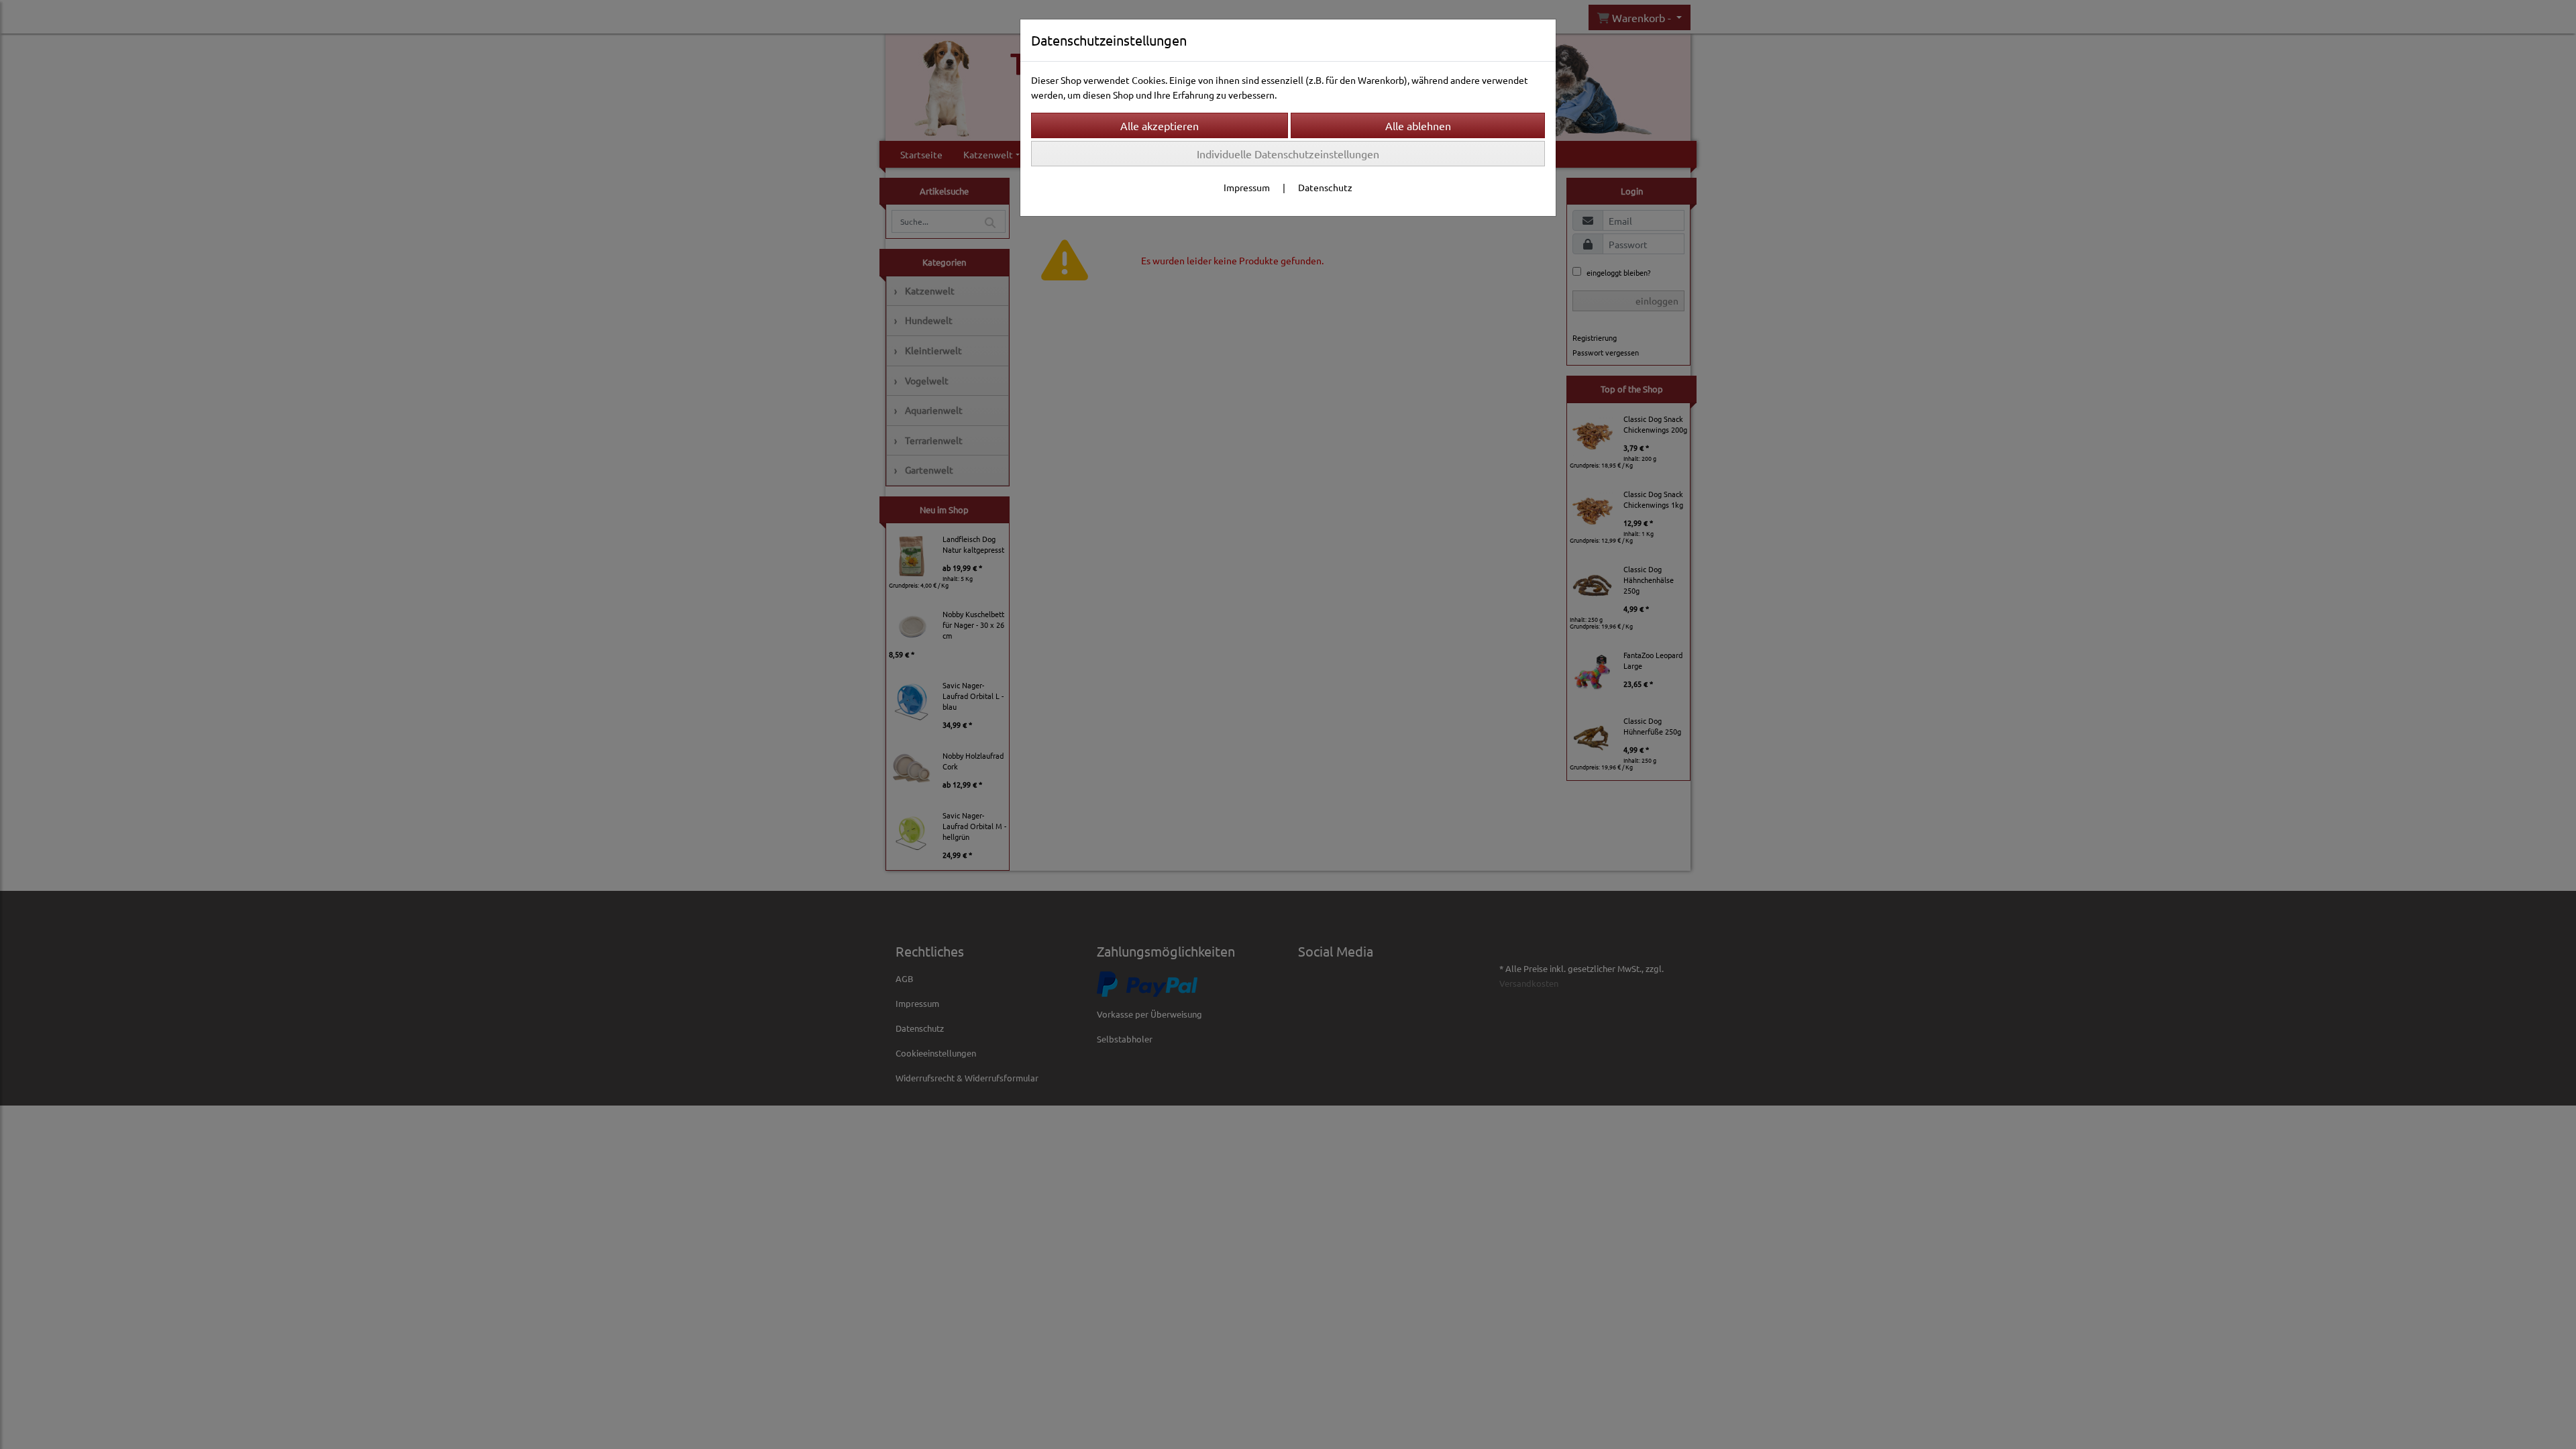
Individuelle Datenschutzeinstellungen (1288, 154)
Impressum (1247, 187)
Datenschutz (1325, 187)
